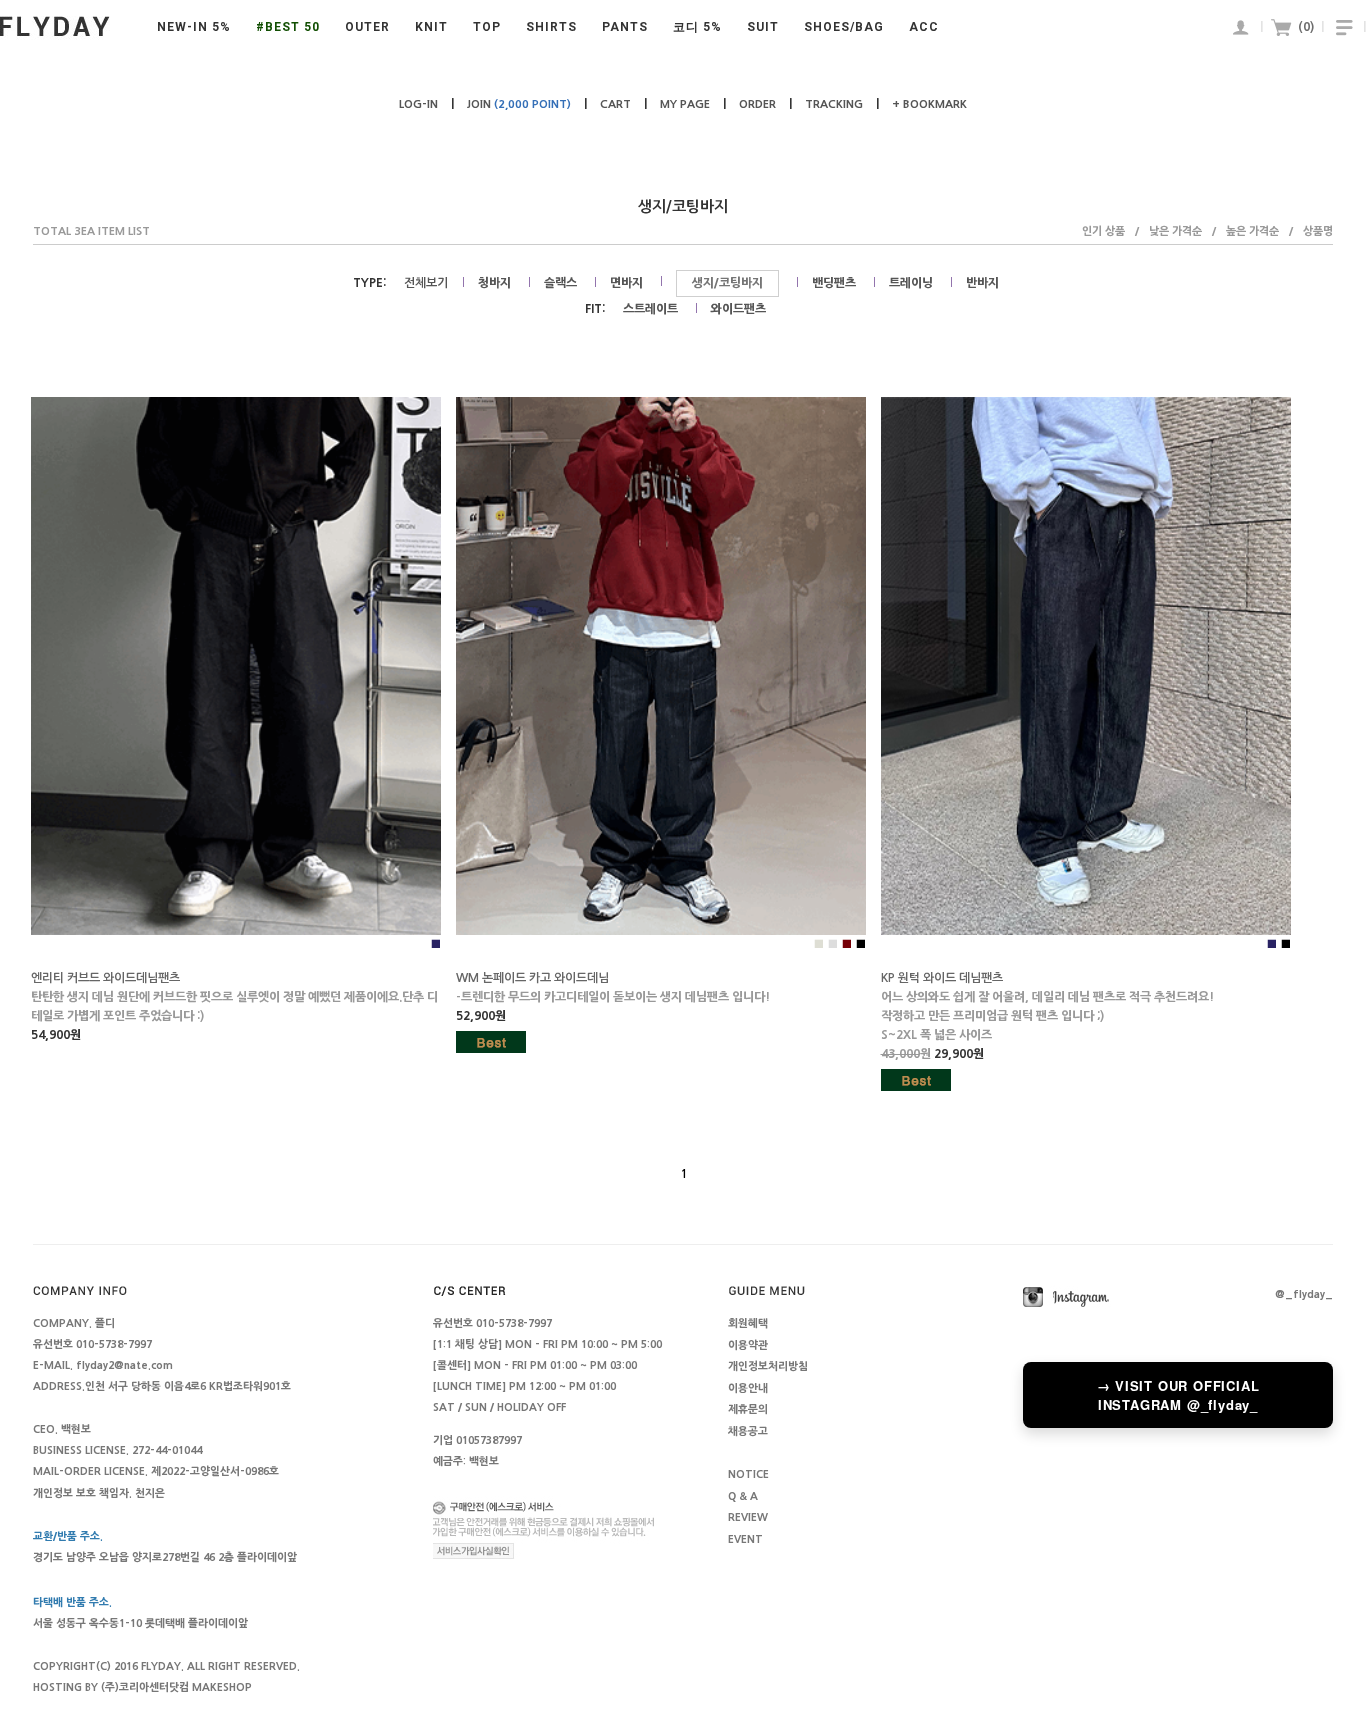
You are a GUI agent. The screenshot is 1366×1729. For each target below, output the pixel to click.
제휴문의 (748, 1410)
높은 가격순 (1252, 231)
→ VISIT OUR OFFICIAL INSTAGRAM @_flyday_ (1178, 1395)
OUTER (367, 27)
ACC (924, 27)
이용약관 (748, 1345)
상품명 (1318, 231)
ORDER (757, 104)
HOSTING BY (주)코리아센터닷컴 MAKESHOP (142, 1687)
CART (615, 104)
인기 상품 (1103, 231)
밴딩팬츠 (834, 283)
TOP (487, 27)
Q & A (743, 1496)
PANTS (625, 27)
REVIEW (748, 1518)
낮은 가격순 (1175, 231)
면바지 (626, 283)
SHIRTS (551, 27)
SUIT (763, 27)
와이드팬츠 (738, 309)
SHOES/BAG (844, 27)
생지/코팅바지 (727, 283)
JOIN (519, 104)
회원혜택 (748, 1324)
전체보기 (426, 283)
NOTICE (748, 1475)
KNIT (431, 27)
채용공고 (748, 1431)
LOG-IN (418, 104)
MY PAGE (685, 104)
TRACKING (834, 104)
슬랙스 (560, 283)
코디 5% (697, 27)
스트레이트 (650, 309)
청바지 (494, 283)
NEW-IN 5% (194, 27)
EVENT (745, 1539)
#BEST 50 (288, 27)
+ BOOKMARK (929, 104)
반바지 (982, 283)
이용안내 (748, 1388)
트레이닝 (911, 283)
